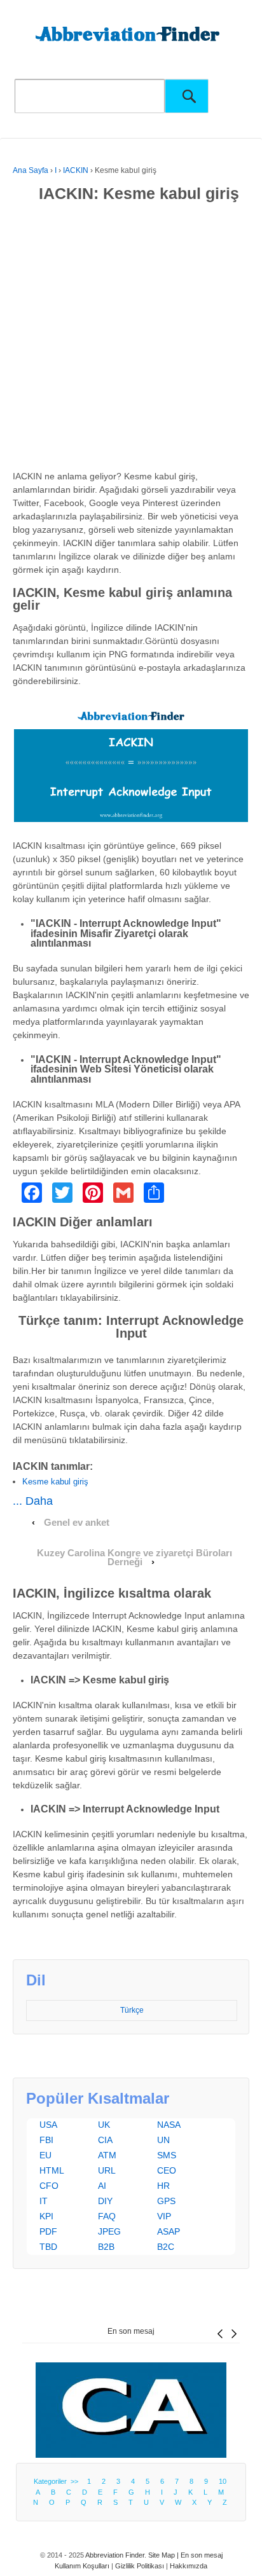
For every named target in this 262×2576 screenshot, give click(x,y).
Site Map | (164, 2555)
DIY (105, 2201)
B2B (106, 2247)
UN (163, 2140)
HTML (52, 2170)
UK (104, 2125)
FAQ (107, 2216)
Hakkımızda (189, 2566)
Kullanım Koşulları (82, 2566)
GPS (166, 2201)
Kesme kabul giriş (55, 1482)
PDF (48, 2231)
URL (107, 2170)
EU (45, 2155)
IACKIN (76, 170)
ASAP (169, 2231)
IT (44, 2201)
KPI (46, 2216)
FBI (46, 2140)
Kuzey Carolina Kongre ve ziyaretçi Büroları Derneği (134, 1558)
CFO (49, 2186)
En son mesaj (131, 2331)
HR (163, 2186)
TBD (48, 2247)
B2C (166, 2247)
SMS (167, 2155)
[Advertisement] (131, 339)
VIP (164, 2216)
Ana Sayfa (31, 170)
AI (102, 2186)
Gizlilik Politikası (140, 2566)
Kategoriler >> (58, 2481)
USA (48, 2125)
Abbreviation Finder (115, 2555)
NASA (169, 2125)
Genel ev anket (77, 1523)
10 (223, 2481)
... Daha (33, 1501)
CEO (167, 2170)
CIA (105, 2140)
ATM (107, 2155)
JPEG (109, 2231)
